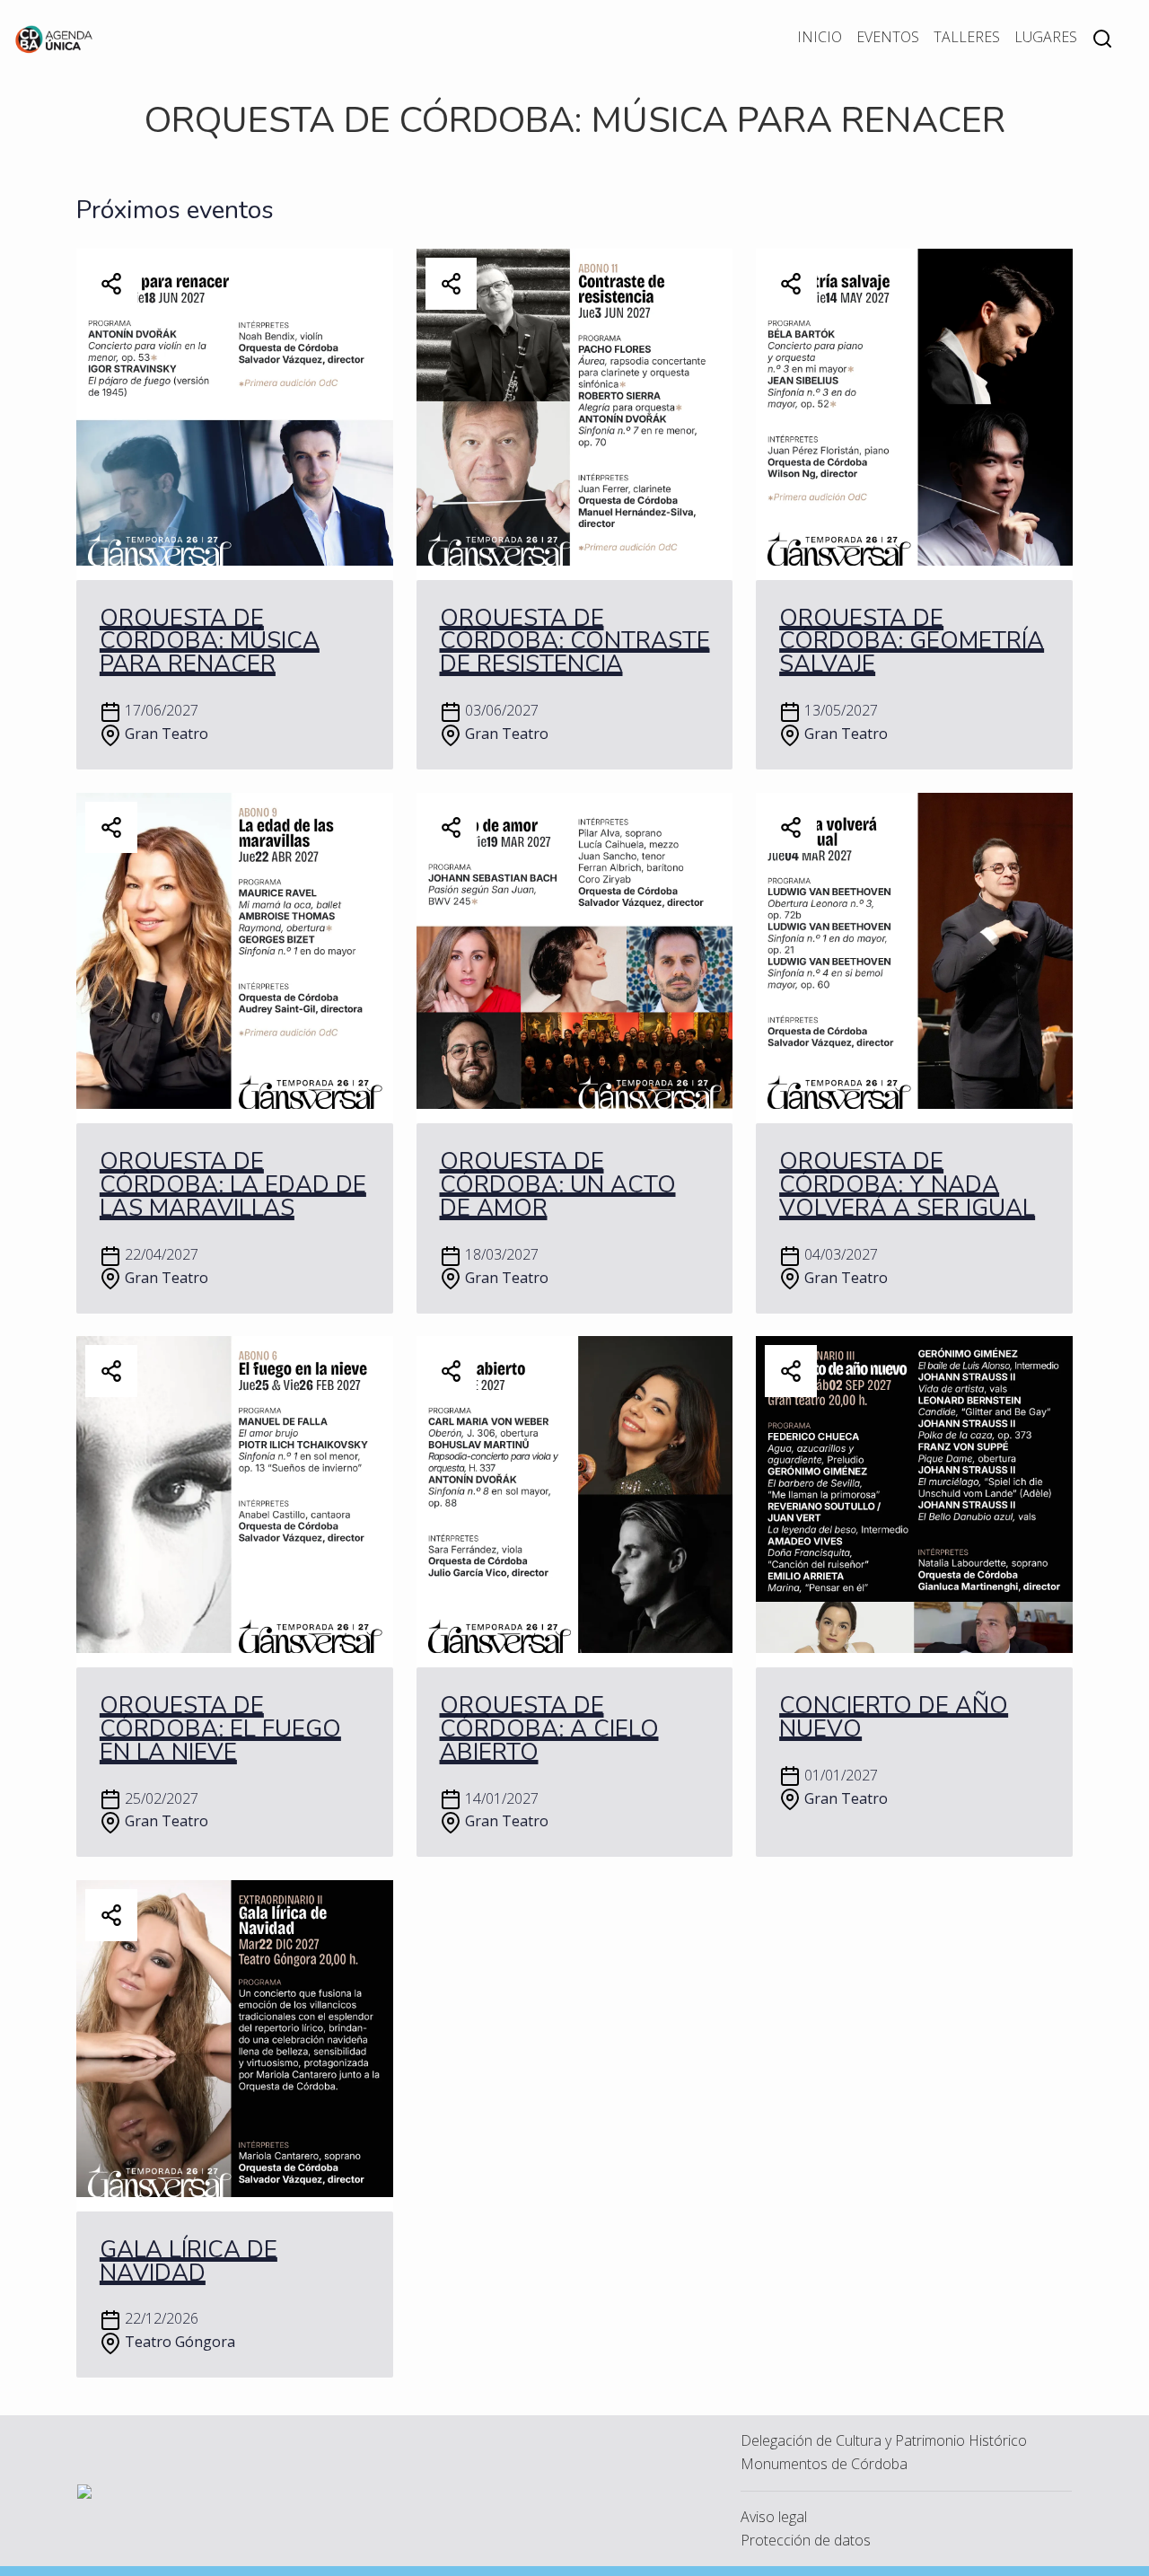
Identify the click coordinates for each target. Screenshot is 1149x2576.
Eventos (888, 37)
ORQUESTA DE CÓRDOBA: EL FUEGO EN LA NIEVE (220, 1729)
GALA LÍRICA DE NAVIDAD (189, 2261)
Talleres (967, 37)
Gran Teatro (167, 734)
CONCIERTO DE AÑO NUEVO (894, 1717)
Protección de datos (806, 2540)
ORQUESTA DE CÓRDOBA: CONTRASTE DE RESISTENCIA (575, 642)
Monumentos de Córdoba (824, 2464)
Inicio (820, 37)
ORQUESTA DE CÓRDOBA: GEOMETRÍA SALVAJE (912, 642)
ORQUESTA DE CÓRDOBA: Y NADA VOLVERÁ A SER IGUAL (907, 1185)
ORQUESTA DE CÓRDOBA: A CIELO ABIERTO (549, 1729)
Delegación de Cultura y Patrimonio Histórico (884, 2440)
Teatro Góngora (180, 2342)
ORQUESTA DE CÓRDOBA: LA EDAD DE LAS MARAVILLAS (233, 1185)
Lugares (1046, 37)
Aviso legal (774, 2517)
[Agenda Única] (54, 38)
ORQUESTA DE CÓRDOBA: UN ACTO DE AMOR (558, 1185)
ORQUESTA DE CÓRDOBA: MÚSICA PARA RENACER (210, 642)
